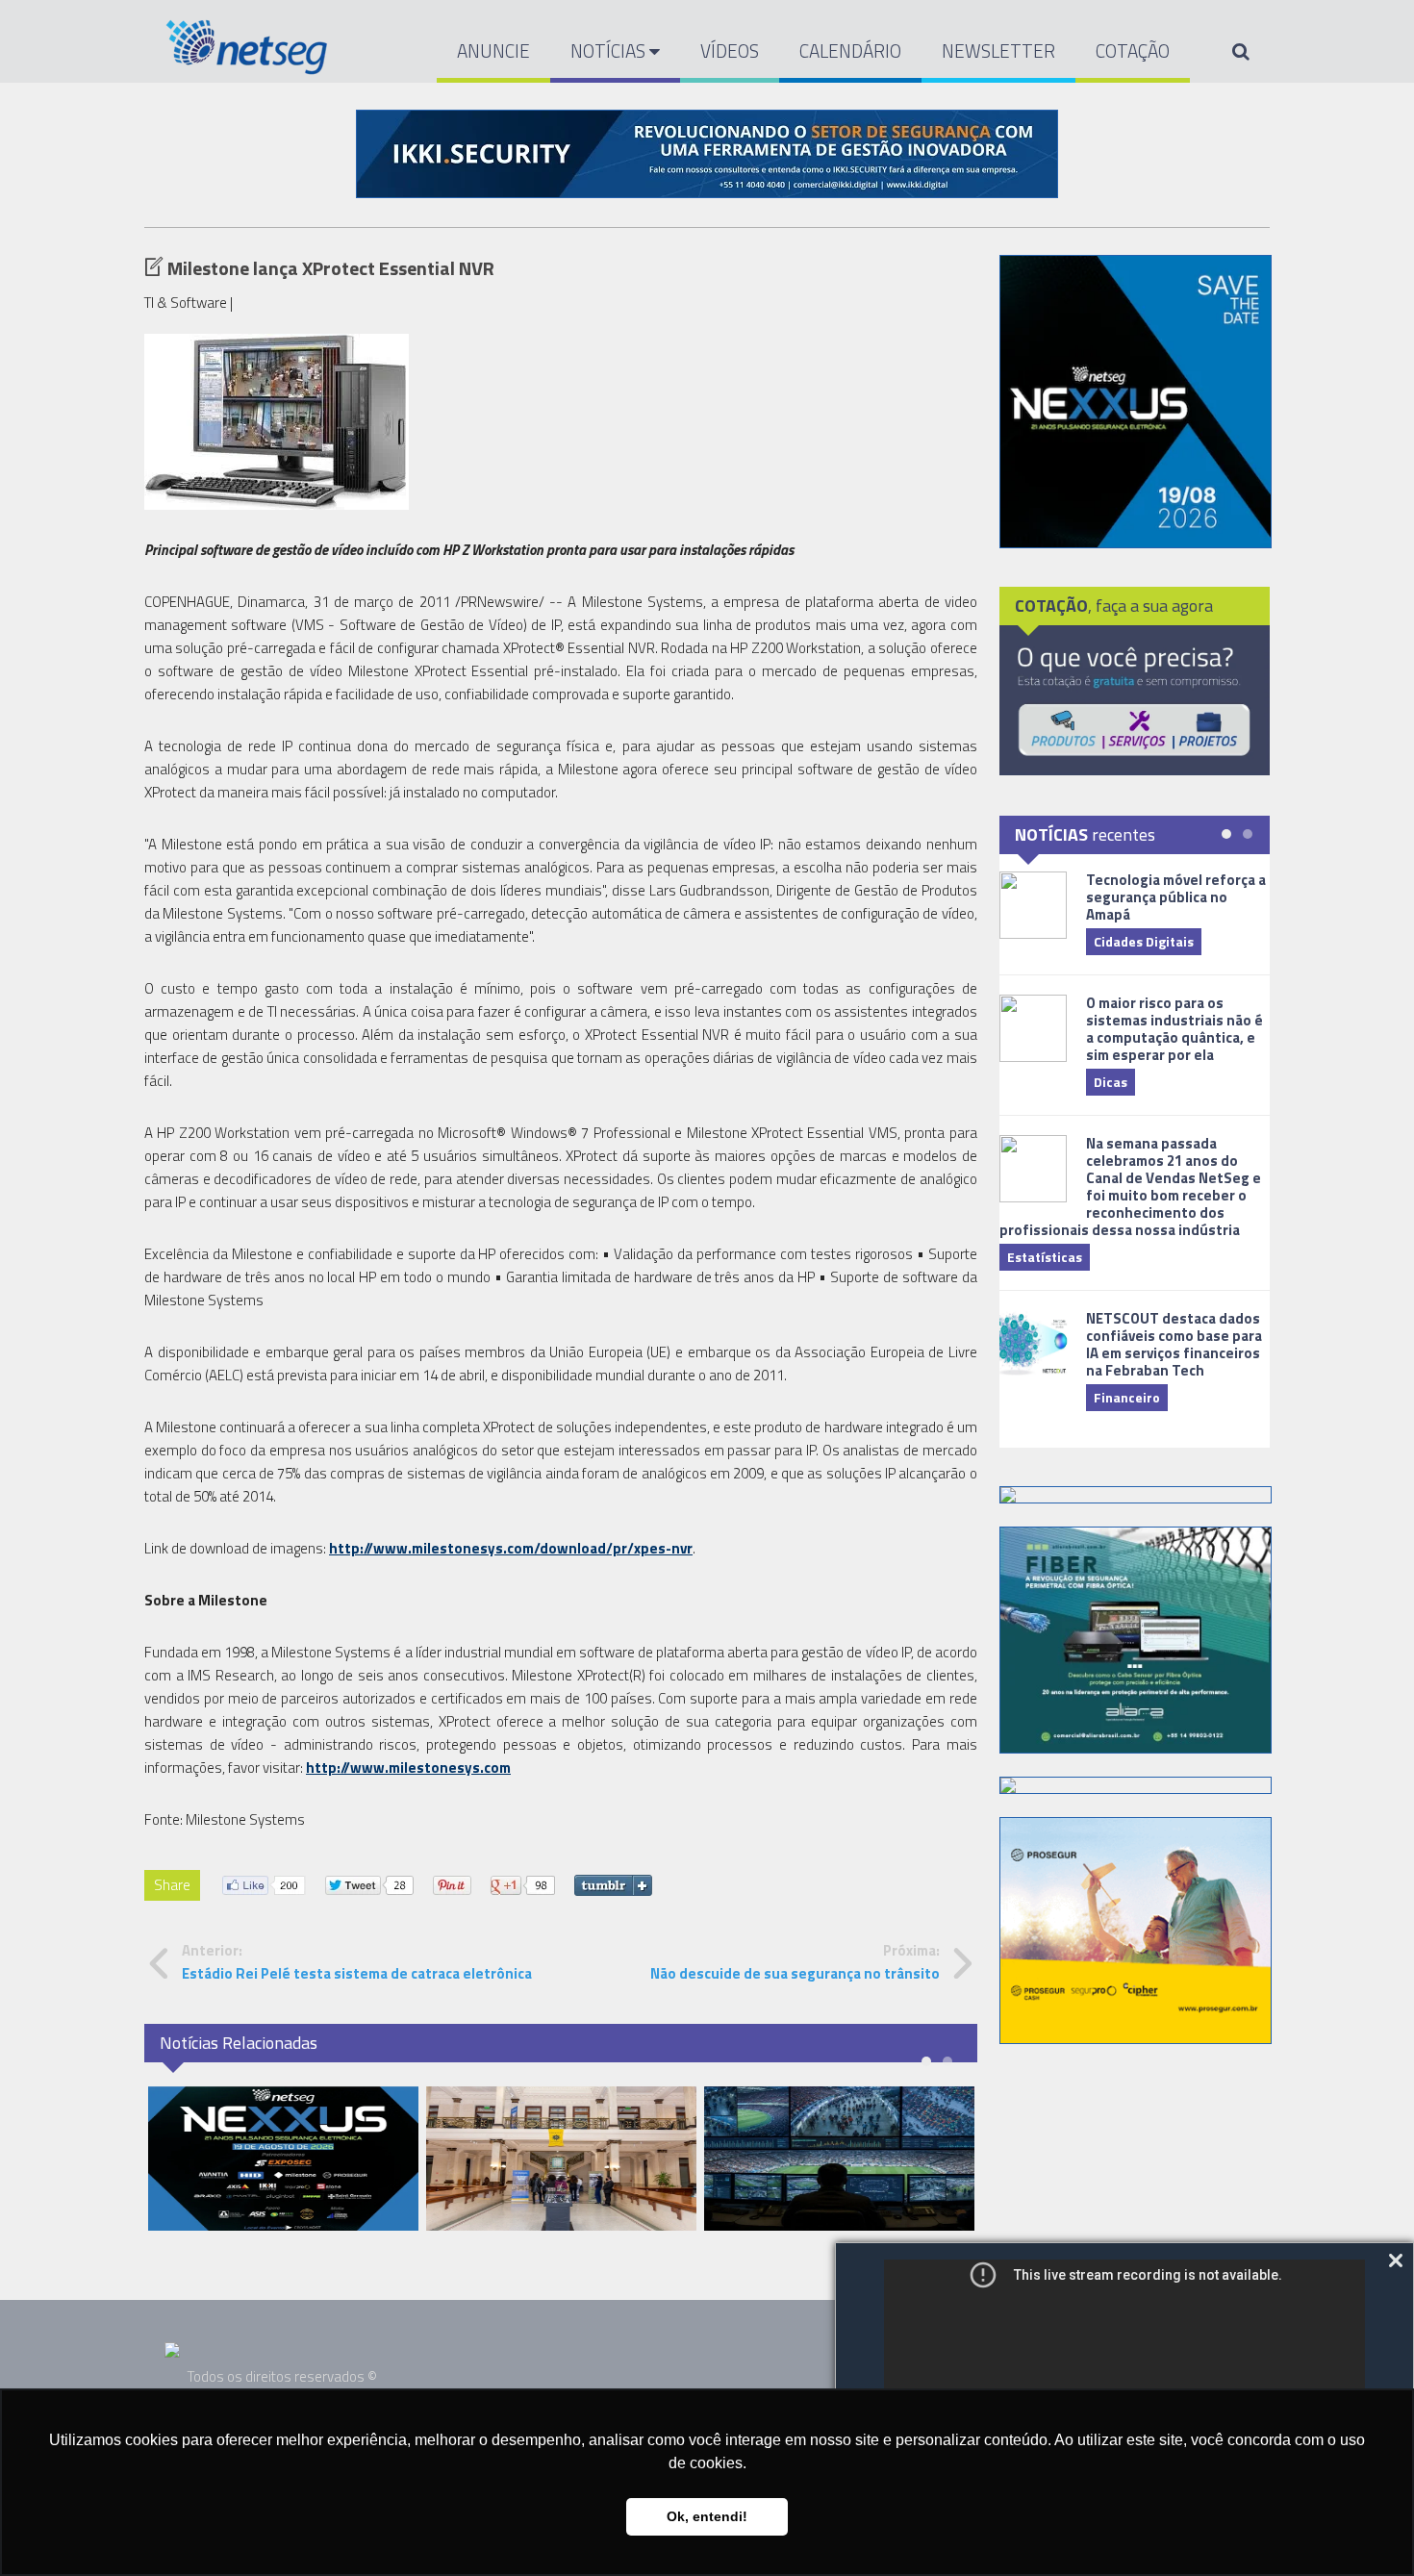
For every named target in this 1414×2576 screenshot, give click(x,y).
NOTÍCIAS (610, 51)
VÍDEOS (730, 51)
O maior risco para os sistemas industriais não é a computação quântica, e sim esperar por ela (1174, 1029)
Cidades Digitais (1144, 941)
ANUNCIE (493, 51)
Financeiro (1127, 1397)
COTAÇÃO (1133, 51)
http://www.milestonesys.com (408, 1768)
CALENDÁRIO (850, 51)
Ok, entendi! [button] (707, 2516)
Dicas (1111, 1082)
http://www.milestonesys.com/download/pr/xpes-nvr (511, 1548)
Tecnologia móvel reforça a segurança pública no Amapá (1176, 897)
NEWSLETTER (998, 51)
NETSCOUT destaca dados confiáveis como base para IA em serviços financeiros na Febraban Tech (1174, 1344)
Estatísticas (1045, 1257)
